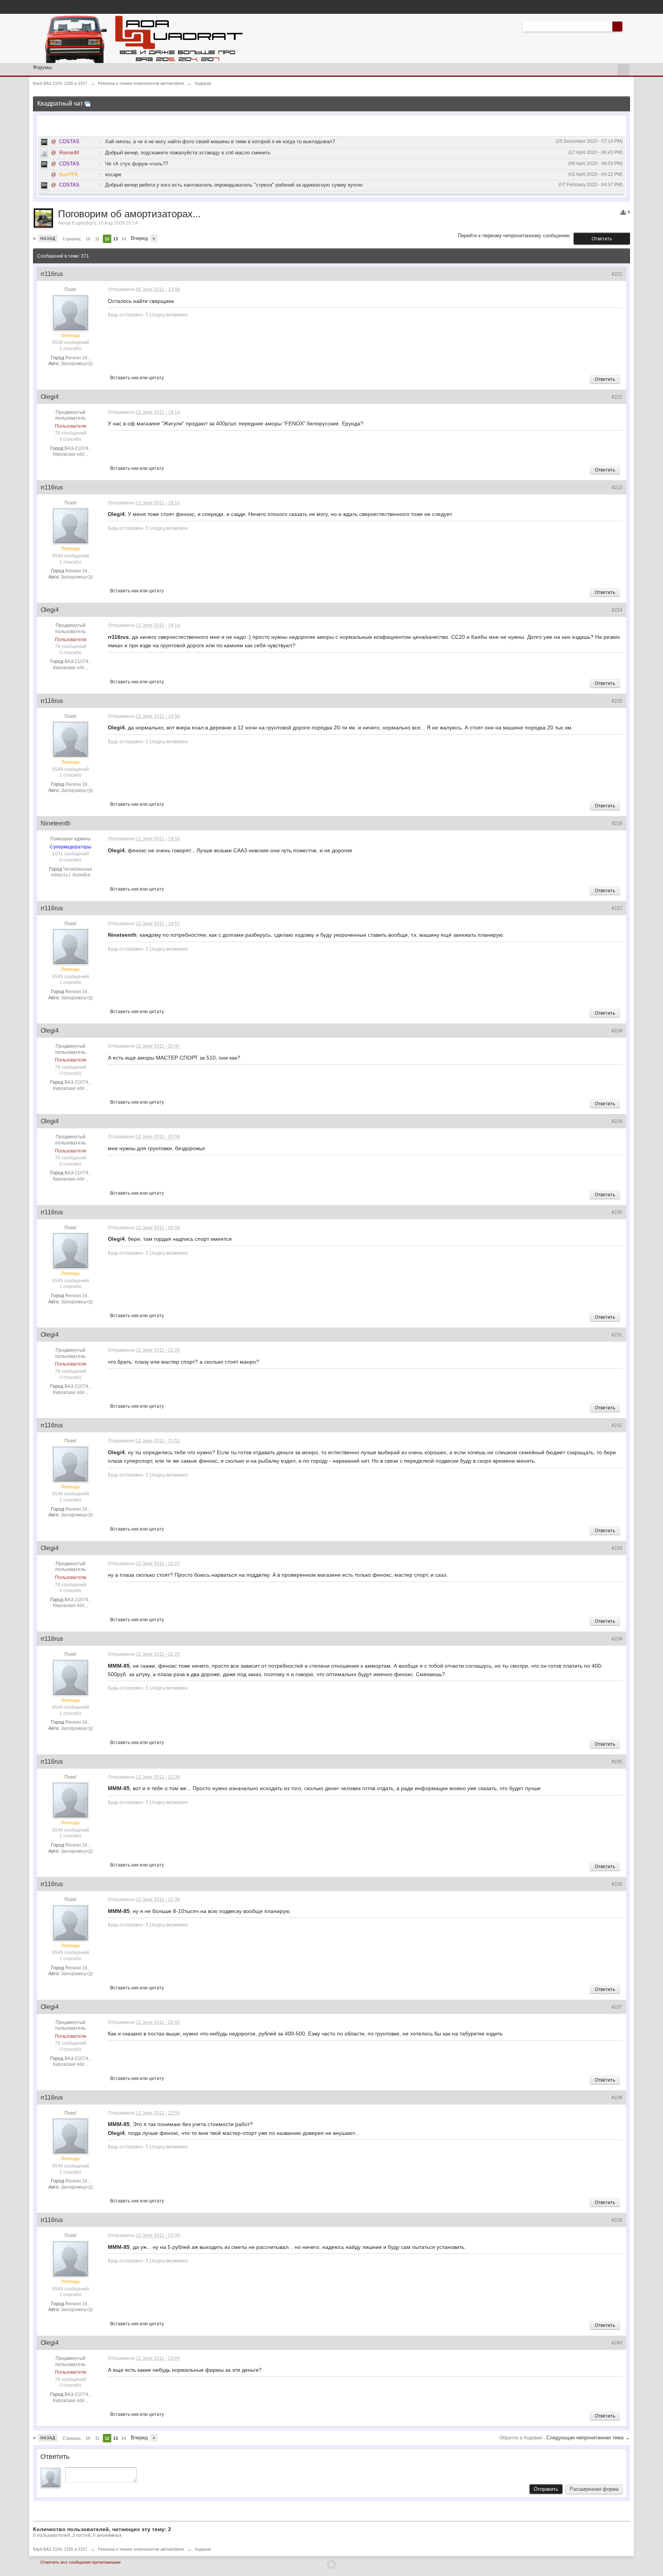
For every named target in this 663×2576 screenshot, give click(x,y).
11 (97, 239)
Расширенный (627, 26)
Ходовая (203, 2549)
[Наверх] (331, 2564)
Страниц (72, 239)
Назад (48, 238)
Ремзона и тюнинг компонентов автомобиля (141, 2549)
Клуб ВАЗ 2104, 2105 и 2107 (60, 2549)
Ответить (602, 239)
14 (124, 239)
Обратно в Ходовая (521, 2438)
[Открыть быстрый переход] (623, 70)
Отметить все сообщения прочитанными (80, 2562)
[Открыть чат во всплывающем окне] (87, 103)
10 (88, 239)
